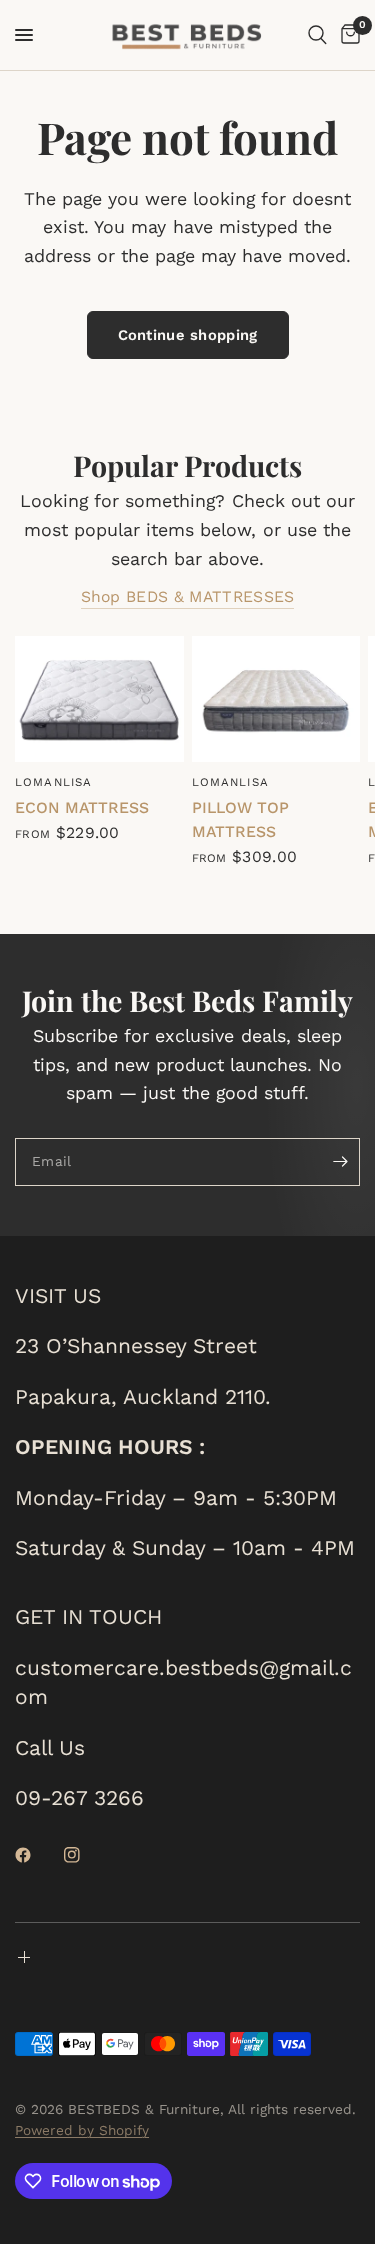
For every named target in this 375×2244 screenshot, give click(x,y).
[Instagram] (86, 1855)
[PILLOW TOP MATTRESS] (276, 699)
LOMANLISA (53, 782)
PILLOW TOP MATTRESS (240, 819)
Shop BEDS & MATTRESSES (188, 597)
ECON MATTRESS (82, 807)
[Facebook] (37, 1855)
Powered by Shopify (82, 2130)
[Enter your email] (340, 1162)
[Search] (317, 35)
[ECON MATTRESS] (99, 699)
